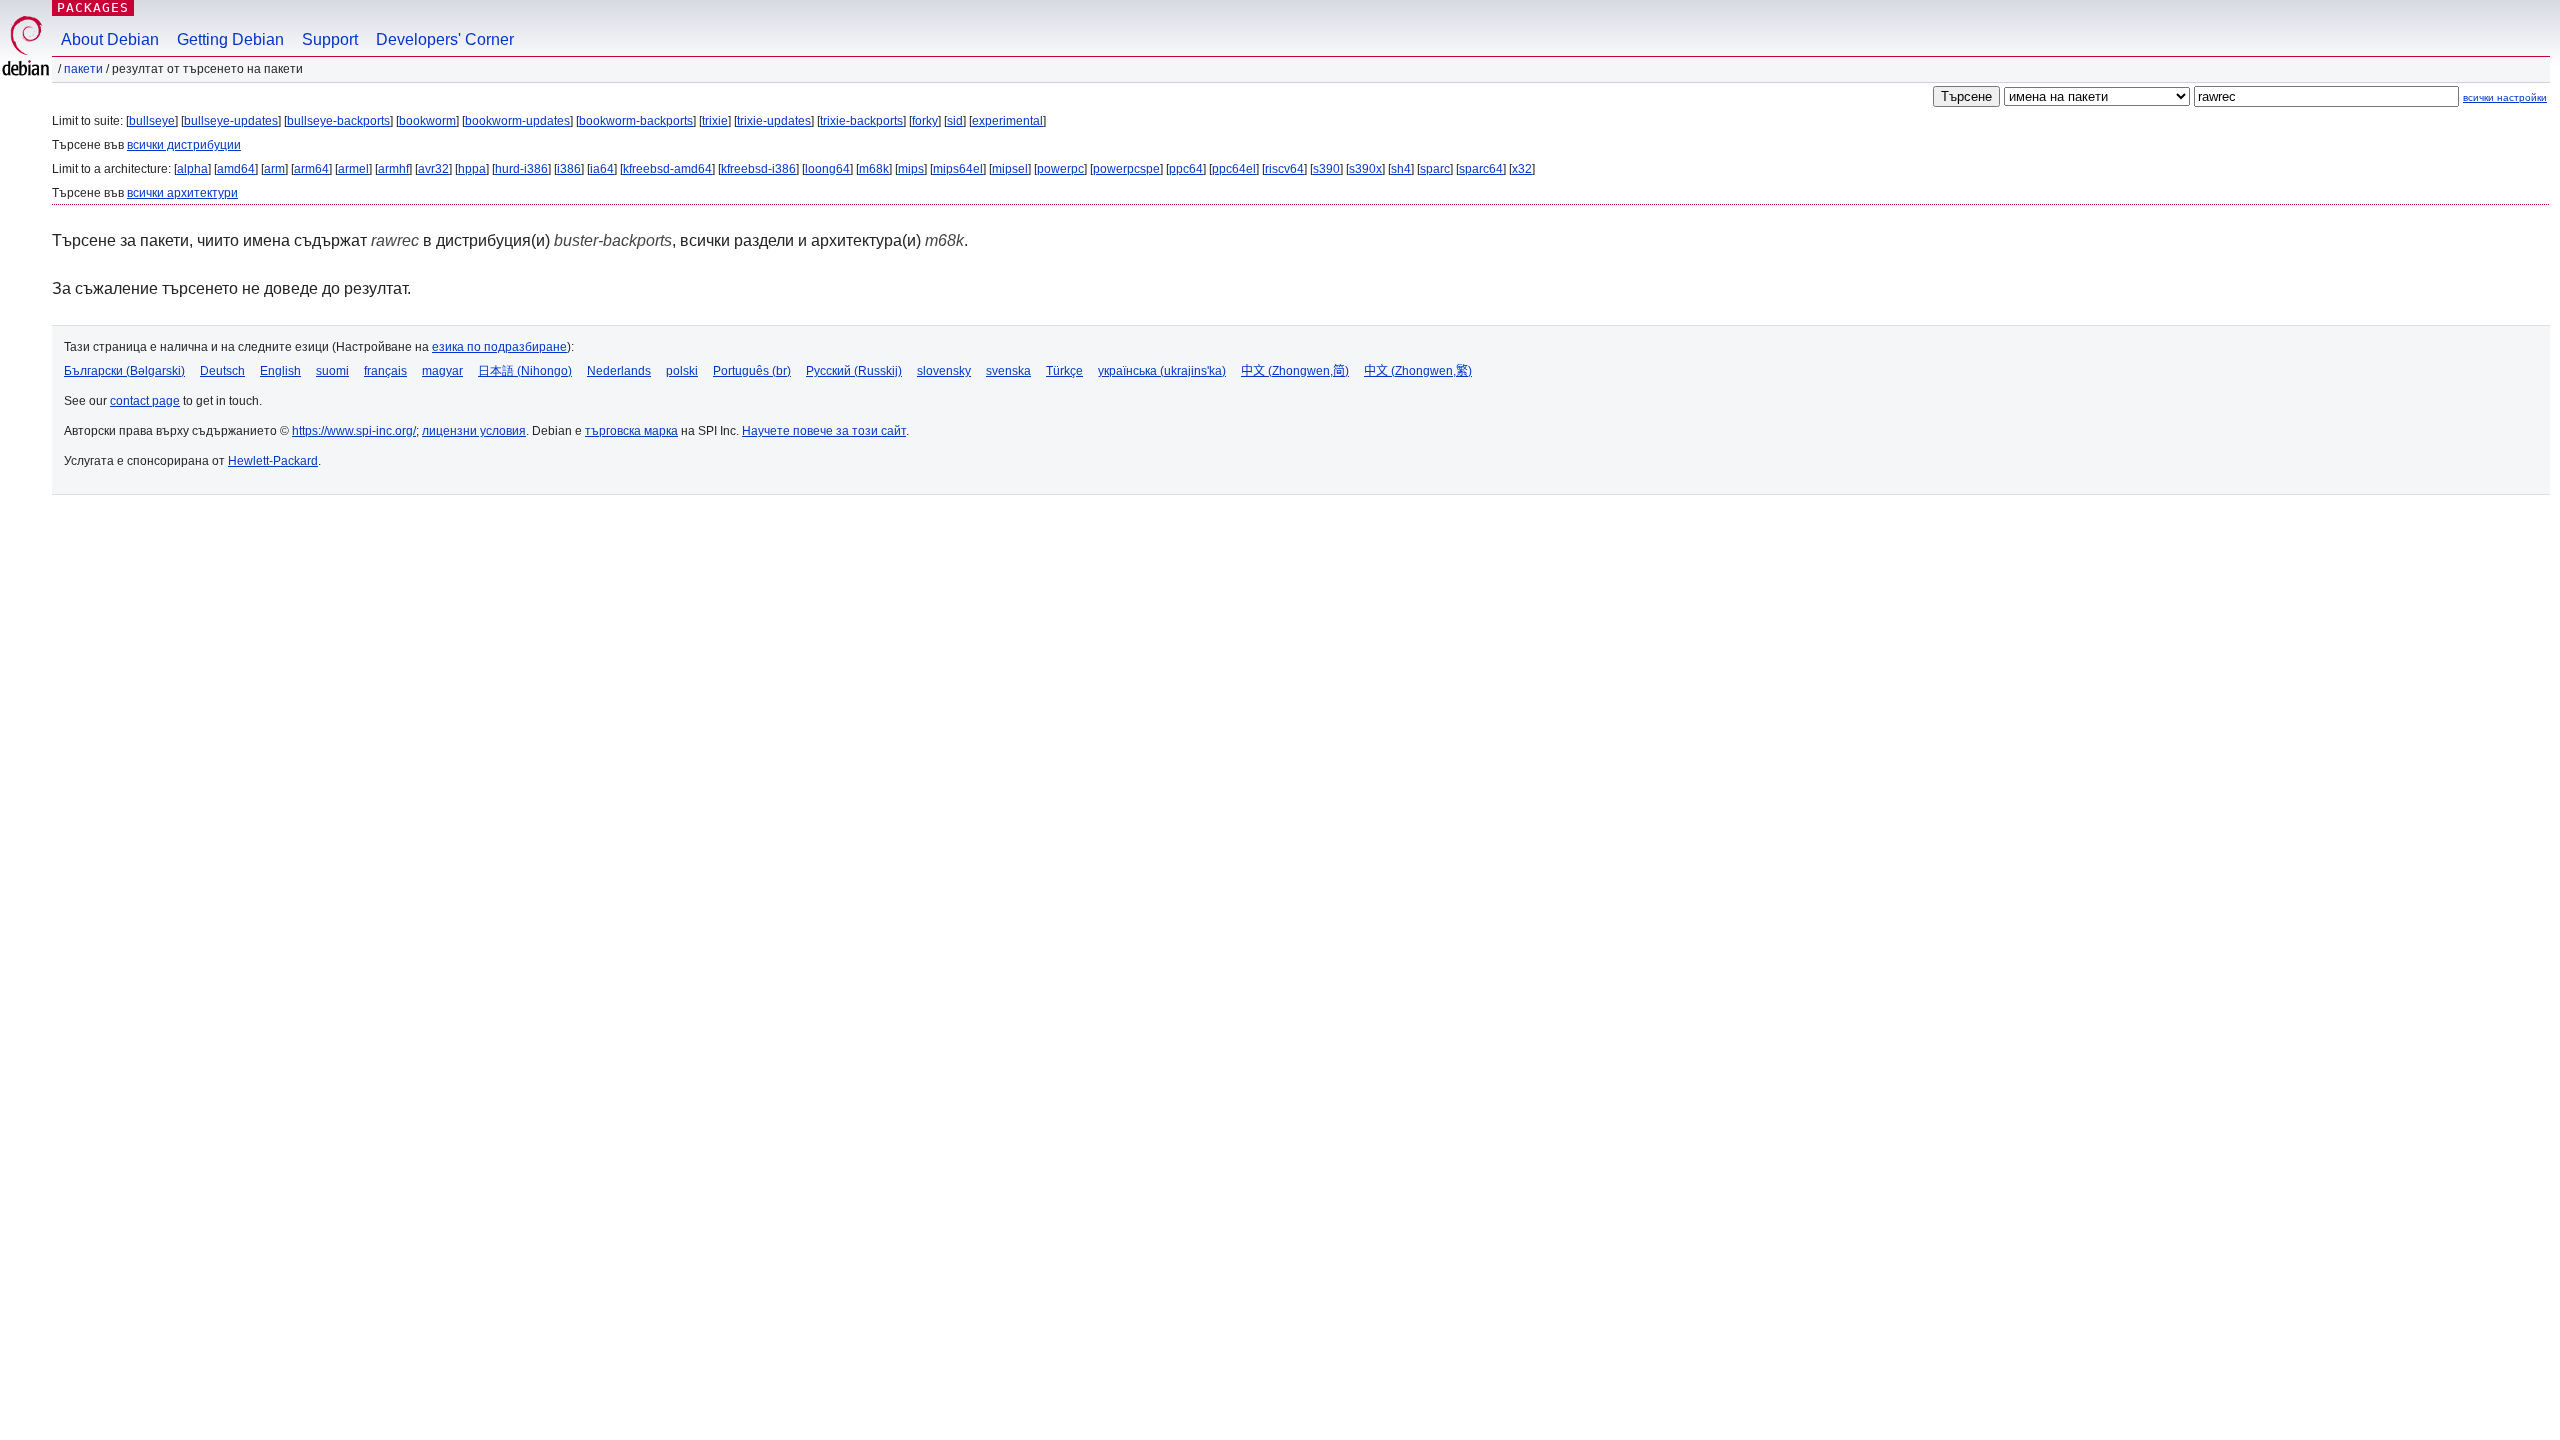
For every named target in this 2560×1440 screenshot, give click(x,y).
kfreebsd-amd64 (667, 169)
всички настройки (2505, 97)
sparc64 (1481, 169)
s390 (1326, 169)
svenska (1008, 371)
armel (353, 169)
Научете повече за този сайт (824, 431)
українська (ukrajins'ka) (1162, 371)
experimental (1007, 121)
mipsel (1010, 169)
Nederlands (619, 371)
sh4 (1401, 169)
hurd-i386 (521, 169)
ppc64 (1186, 169)
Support (330, 39)
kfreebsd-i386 (758, 169)
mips (911, 169)
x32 (1522, 169)
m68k (874, 169)
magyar (442, 371)
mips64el (958, 169)
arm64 (311, 169)
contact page (145, 401)
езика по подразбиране (499, 347)
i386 (569, 169)
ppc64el (1234, 169)
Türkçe (1064, 371)
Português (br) (752, 371)
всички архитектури (182, 193)
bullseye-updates (231, 121)
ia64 (602, 169)
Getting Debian (230, 39)
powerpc (1060, 169)
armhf (393, 169)
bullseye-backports (338, 121)
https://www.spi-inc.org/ (354, 431)
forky (925, 121)
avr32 (433, 169)
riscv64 (1284, 169)
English (280, 371)
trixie (715, 121)
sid (955, 121)
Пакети (83, 69)
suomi (332, 371)
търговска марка (631, 431)
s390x (1365, 169)
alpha (192, 169)
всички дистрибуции (184, 145)
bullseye (152, 121)
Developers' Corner (445, 39)
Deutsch (222, 371)
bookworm (427, 121)
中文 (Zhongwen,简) (1295, 371)
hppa (472, 169)
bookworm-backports (636, 121)
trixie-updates (774, 121)
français (385, 371)
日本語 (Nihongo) (525, 371)
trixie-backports (861, 121)
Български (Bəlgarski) (124, 371)
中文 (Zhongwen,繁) (1418, 371)
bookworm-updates (517, 121)
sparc (1435, 169)
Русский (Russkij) (854, 371)
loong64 (827, 169)
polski (682, 371)
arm (274, 169)
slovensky (944, 371)
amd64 (236, 169)
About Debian (110, 39)
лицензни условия (474, 431)
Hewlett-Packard (273, 461)
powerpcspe (1126, 169)
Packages (93, 7)
